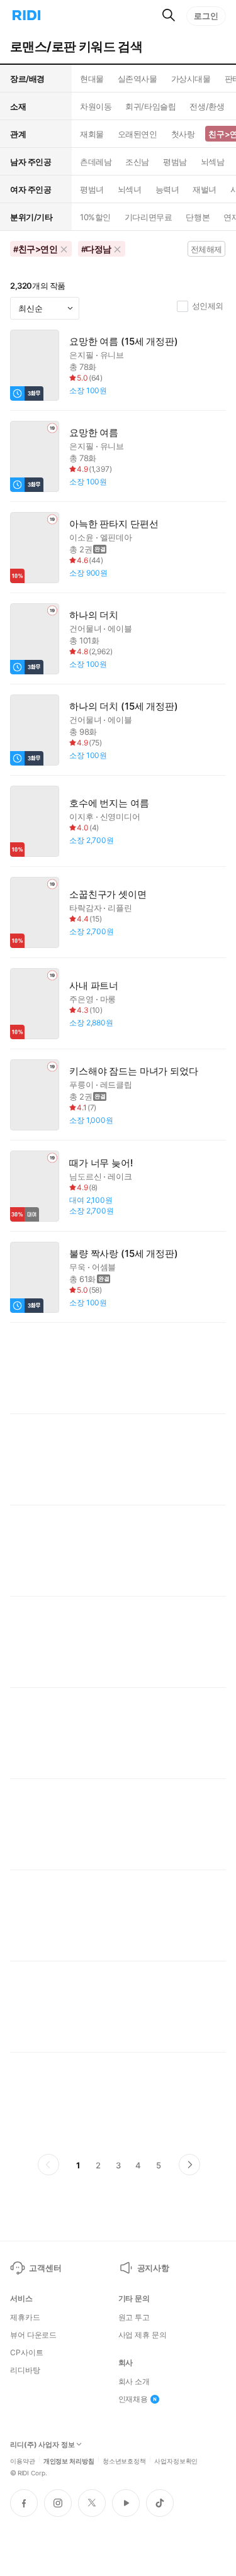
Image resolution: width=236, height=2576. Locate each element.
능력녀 (167, 189)
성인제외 (208, 306)
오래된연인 (138, 134)
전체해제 (206, 249)
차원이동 (96, 106)
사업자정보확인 (176, 2460)
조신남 (137, 162)
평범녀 (92, 189)
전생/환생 (207, 106)
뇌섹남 (213, 162)
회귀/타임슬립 (150, 106)
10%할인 (95, 217)
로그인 (206, 16)
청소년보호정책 (124, 2460)
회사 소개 (134, 2382)
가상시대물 (191, 79)
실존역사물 (138, 79)
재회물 (92, 134)
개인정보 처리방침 (69, 2460)
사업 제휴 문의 (143, 2335)
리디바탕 (25, 2370)
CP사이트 (26, 2353)
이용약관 (23, 2460)
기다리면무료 (148, 217)
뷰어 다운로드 (33, 2335)
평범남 (175, 162)
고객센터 (45, 2268)
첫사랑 (183, 134)
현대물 (92, 79)
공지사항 (153, 2268)
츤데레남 (96, 162)
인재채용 (133, 2399)
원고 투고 (134, 2317)
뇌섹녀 (130, 189)
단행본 (198, 217)
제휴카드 (25, 2317)
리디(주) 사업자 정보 (42, 2445)
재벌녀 (205, 189)
